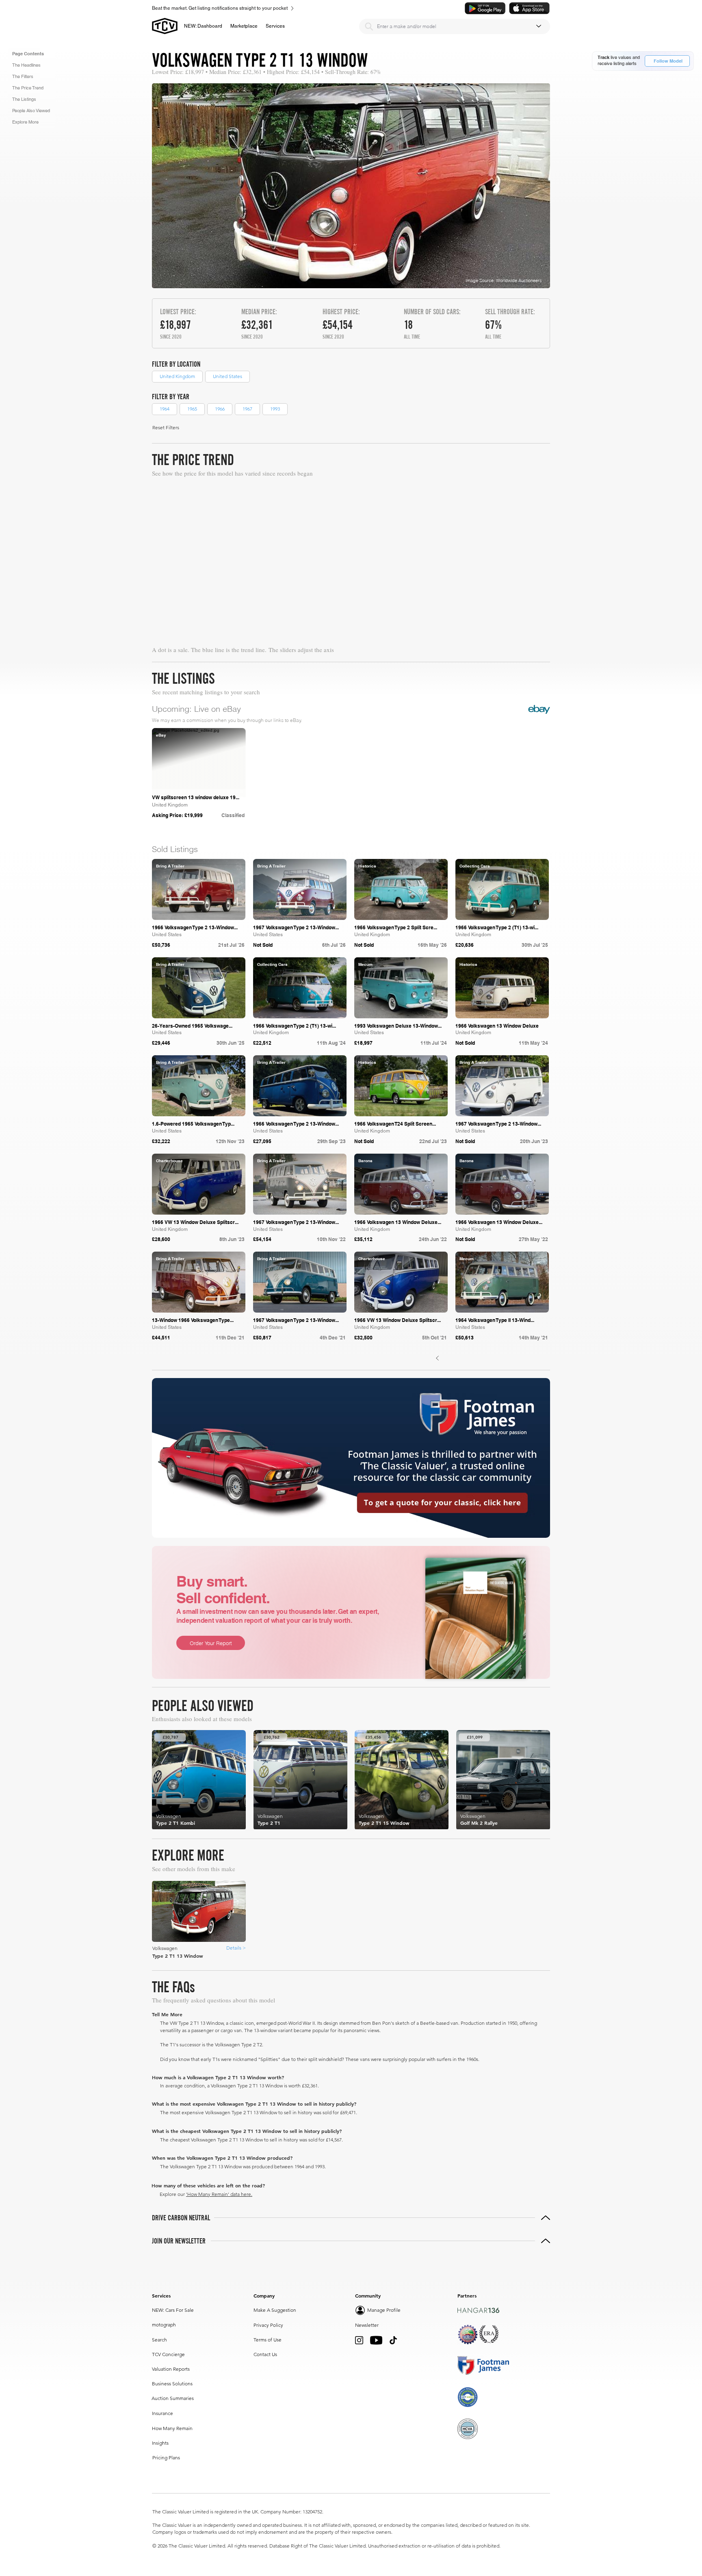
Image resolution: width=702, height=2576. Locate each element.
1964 (165, 409)
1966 (220, 409)
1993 (275, 409)
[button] (244, 26)
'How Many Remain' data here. (219, 2194)
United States (227, 376)
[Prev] (438, 1358)
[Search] (369, 26)
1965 (192, 409)
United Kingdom (177, 376)
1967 (247, 409)
